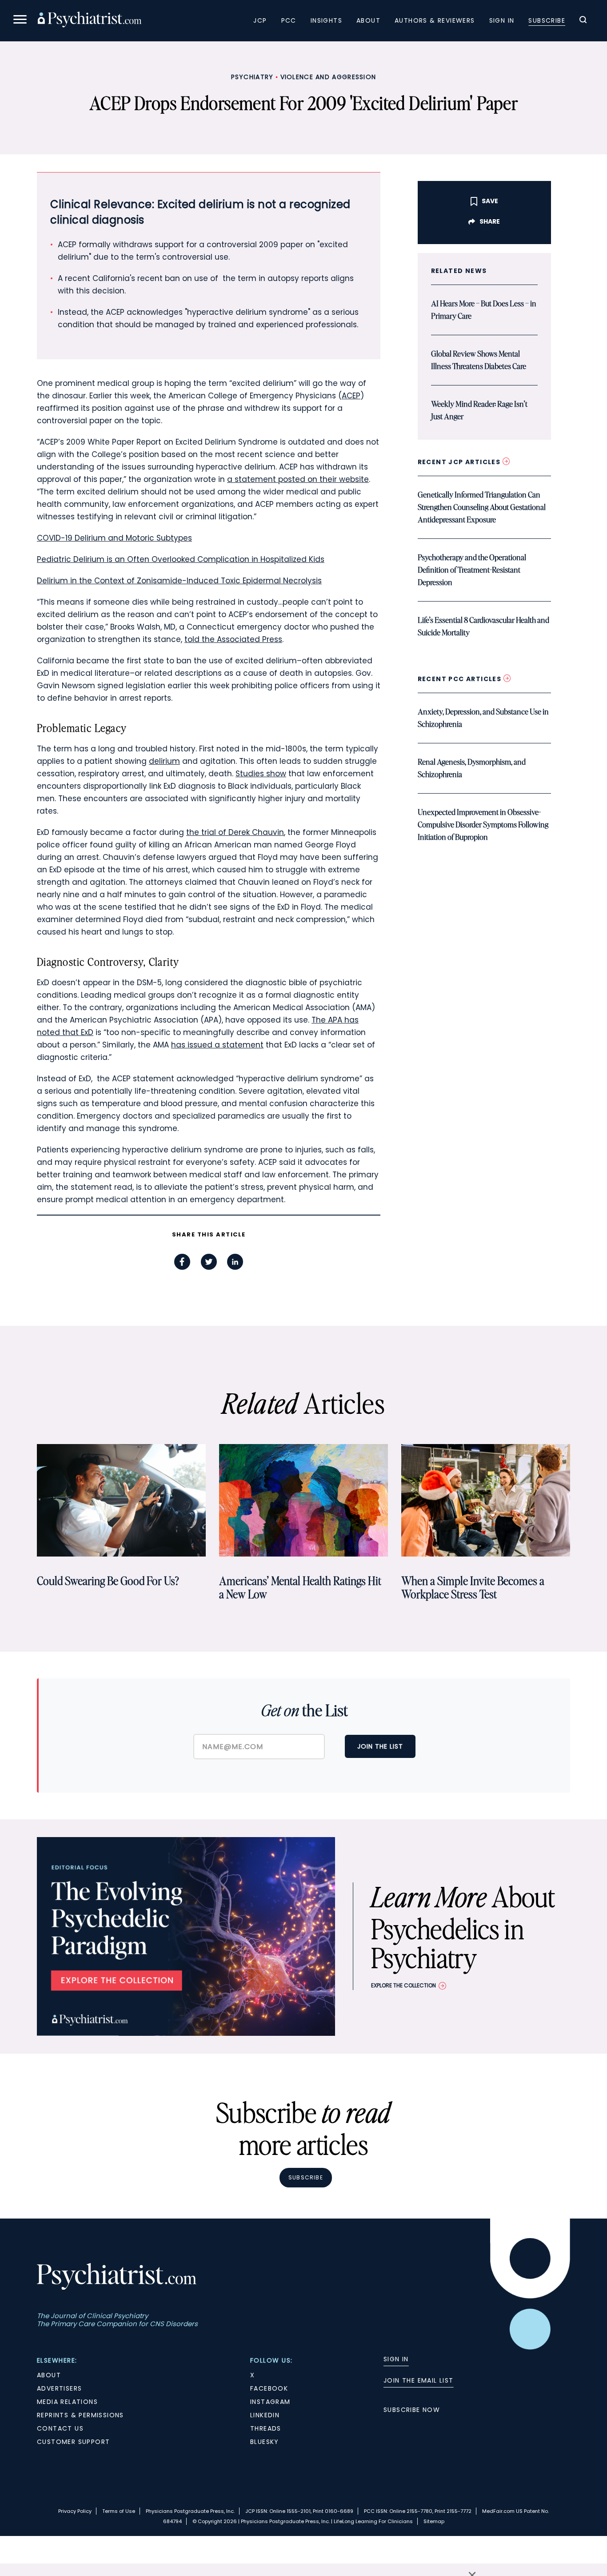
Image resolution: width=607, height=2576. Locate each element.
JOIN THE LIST (380, 1746)
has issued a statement (217, 1045)
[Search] (583, 21)
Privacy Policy (75, 2511)
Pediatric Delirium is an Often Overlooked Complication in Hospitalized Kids (181, 559)
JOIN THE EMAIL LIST (419, 2380)
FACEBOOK (269, 2388)
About (368, 20)
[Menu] (20, 21)
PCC (289, 20)
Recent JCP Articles (460, 462)
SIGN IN (396, 2359)
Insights (326, 20)
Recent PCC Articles (461, 679)
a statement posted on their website (298, 479)
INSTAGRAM (270, 2402)
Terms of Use (119, 2511)
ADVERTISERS (59, 2388)
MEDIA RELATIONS (67, 2402)
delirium (164, 761)
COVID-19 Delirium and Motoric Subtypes (114, 538)
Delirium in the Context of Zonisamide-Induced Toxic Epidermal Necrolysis (179, 581)
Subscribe (547, 20)
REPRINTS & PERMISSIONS (80, 2415)
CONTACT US (60, 2428)
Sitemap (434, 2521)
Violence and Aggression (328, 77)
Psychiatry (252, 77)
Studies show (261, 774)
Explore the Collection (403, 1985)
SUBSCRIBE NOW (412, 2410)
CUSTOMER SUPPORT (73, 2442)
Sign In (502, 20)
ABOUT (49, 2375)
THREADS (266, 2428)
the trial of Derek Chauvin (235, 832)
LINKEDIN (265, 2415)
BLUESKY (265, 2442)
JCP (260, 20)
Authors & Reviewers (435, 20)
